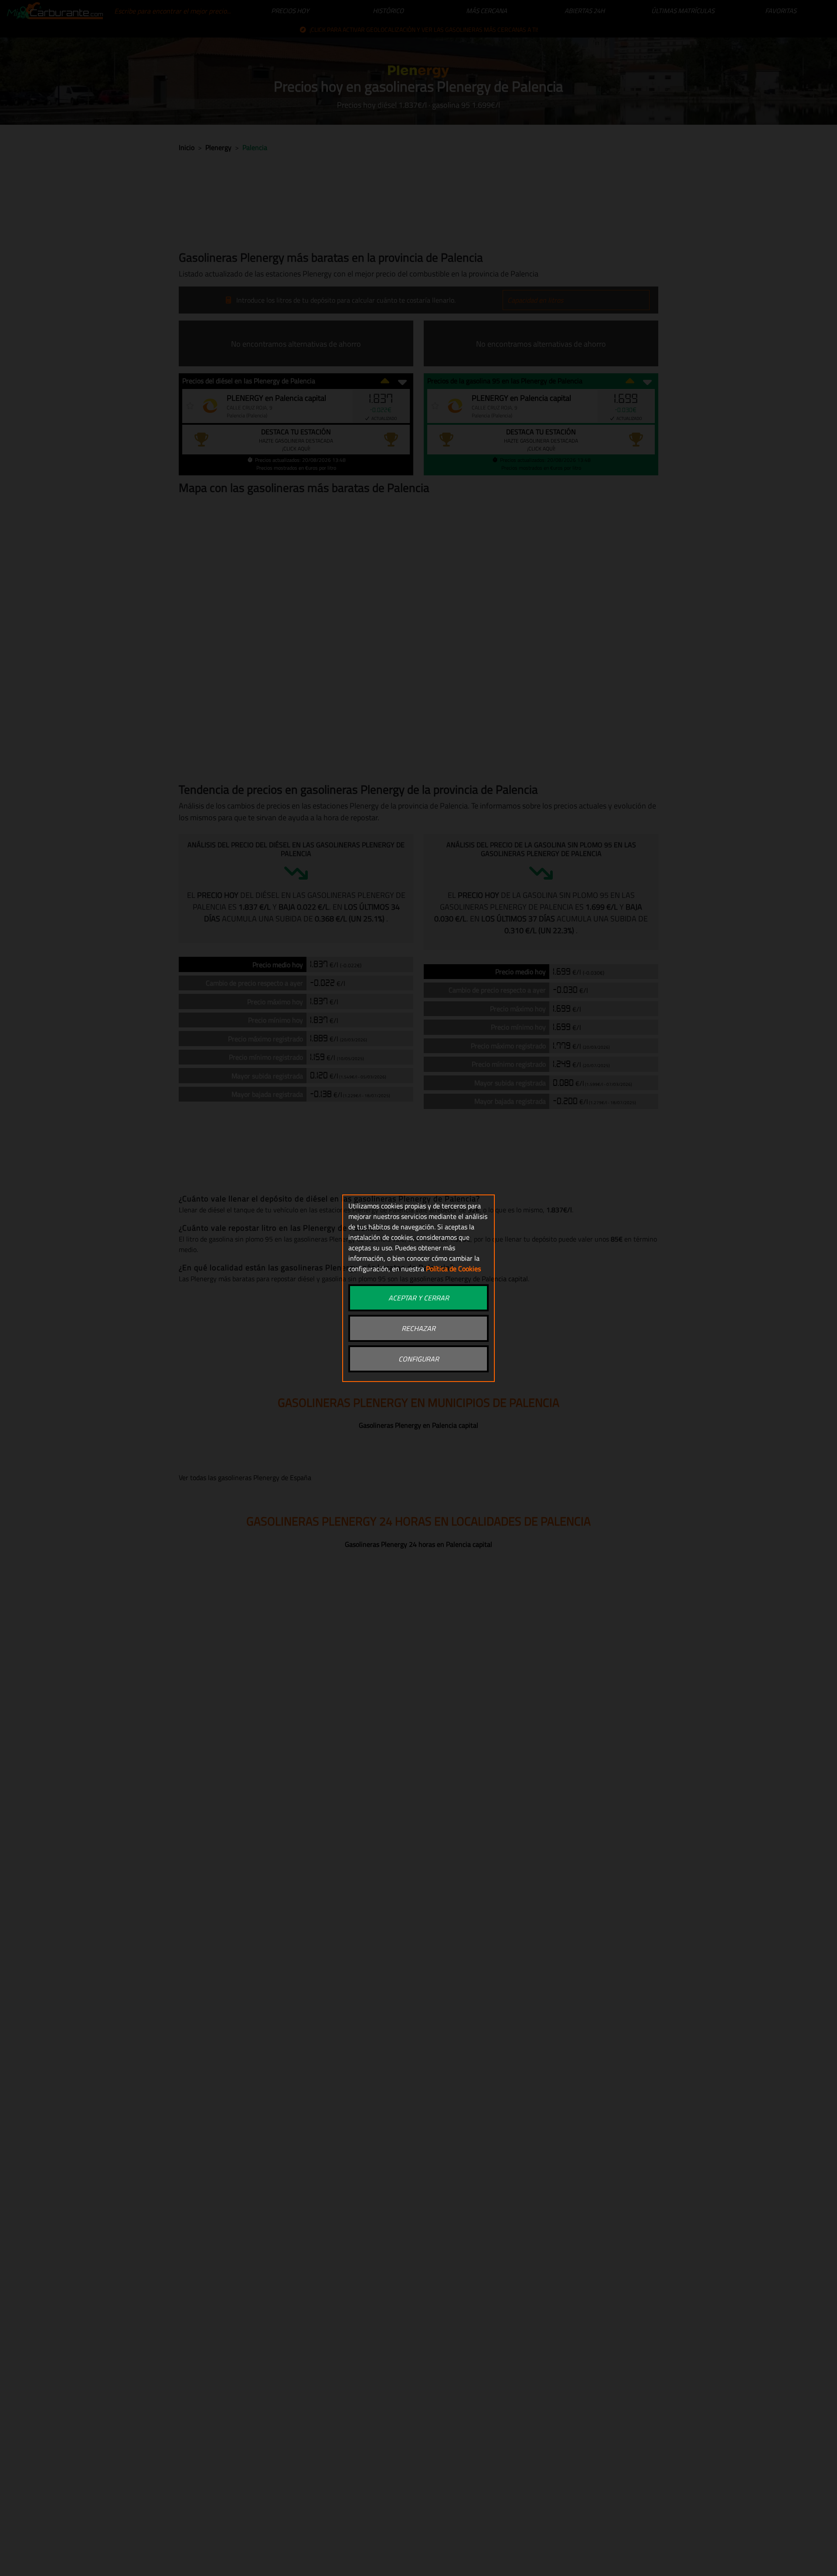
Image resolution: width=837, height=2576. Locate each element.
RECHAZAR (418, 1328)
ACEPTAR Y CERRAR (419, 1298)
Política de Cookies (453, 1269)
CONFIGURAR (419, 1359)
